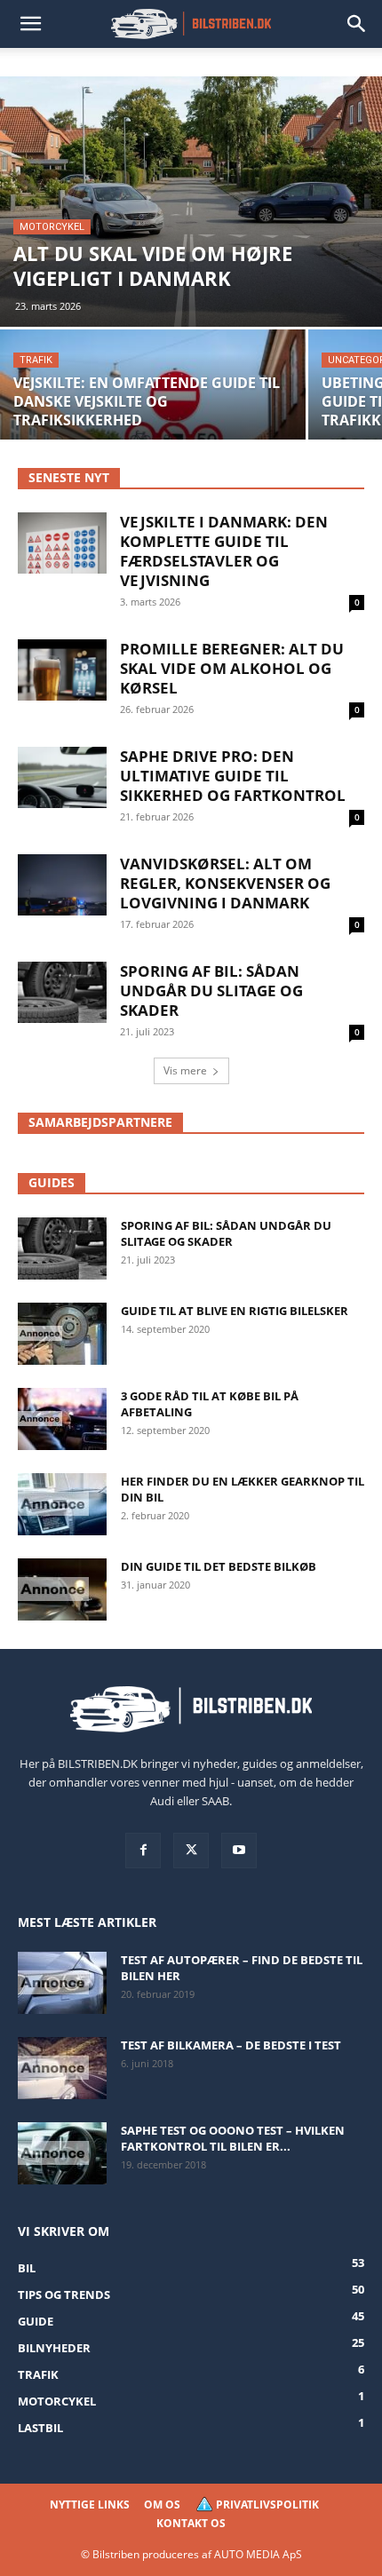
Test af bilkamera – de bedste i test (231, 2045)
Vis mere (185, 1070)
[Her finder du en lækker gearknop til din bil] (62, 1504)
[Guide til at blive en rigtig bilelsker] (62, 1334)
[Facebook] (143, 1851)
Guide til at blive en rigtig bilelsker (235, 1311)
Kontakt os (191, 2523)
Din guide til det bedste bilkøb (219, 1566)
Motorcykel (52, 227)
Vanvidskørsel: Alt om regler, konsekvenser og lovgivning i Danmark (225, 883)
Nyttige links (90, 2505)
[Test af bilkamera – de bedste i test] (62, 2068)
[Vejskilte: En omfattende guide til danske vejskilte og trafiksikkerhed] (153, 405)
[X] (191, 1851)
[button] (30, 24)
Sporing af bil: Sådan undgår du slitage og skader (211, 991)
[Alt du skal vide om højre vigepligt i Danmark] (191, 202)
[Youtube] (239, 1851)
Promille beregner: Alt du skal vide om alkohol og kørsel (232, 668)
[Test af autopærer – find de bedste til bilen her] (62, 1983)
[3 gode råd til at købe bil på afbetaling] (62, 1419)
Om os (162, 2505)
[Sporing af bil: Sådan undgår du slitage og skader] (62, 1248)
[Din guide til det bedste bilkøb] (62, 1589)
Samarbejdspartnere (100, 1122)
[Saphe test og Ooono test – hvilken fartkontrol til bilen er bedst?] (62, 2153)
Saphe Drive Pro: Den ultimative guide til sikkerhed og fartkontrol (233, 776)
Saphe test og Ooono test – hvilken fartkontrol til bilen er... (233, 2138)
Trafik (36, 360)
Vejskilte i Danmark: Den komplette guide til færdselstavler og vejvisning (224, 551)
